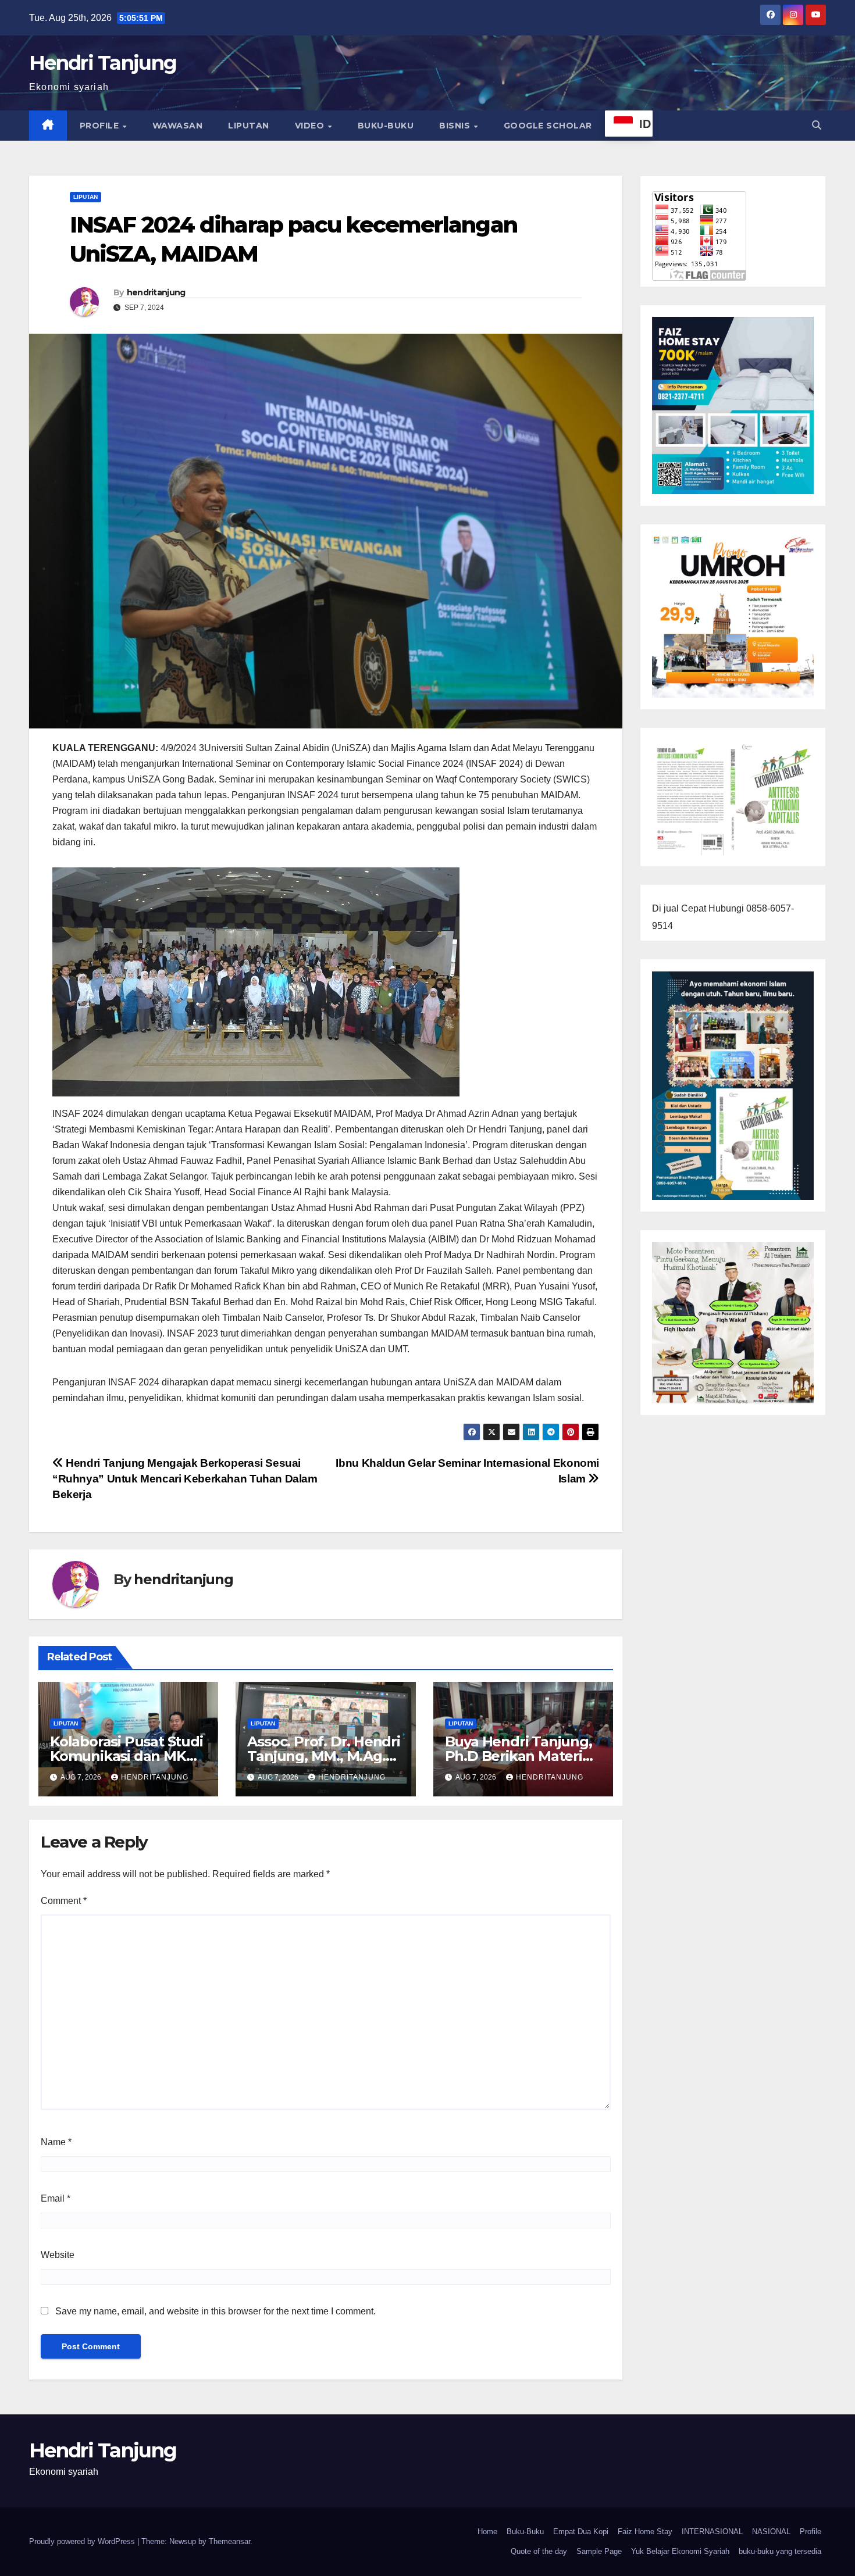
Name (56, 2142)
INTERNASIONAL (712, 2532)
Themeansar (229, 2541)
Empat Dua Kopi (581, 2532)
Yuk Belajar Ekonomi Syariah (680, 2551)
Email (56, 2198)
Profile (101, 126)
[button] (817, 125)
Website (58, 2255)
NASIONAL (771, 2532)
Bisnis (456, 126)
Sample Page (599, 2551)
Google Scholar (548, 126)
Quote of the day (539, 2551)
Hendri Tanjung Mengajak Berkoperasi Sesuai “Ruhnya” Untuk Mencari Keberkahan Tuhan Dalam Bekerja (185, 1479)
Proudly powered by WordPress (83, 2541)
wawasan (178, 126)
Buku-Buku (386, 126)
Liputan (249, 126)
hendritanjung (156, 292)
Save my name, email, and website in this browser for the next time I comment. (215, 2311)
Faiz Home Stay (645, 2532)
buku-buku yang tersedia (780, 2551)
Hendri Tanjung (103, 63)
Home (487, 2532)
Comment (64, 1901)
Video (311, 126)
